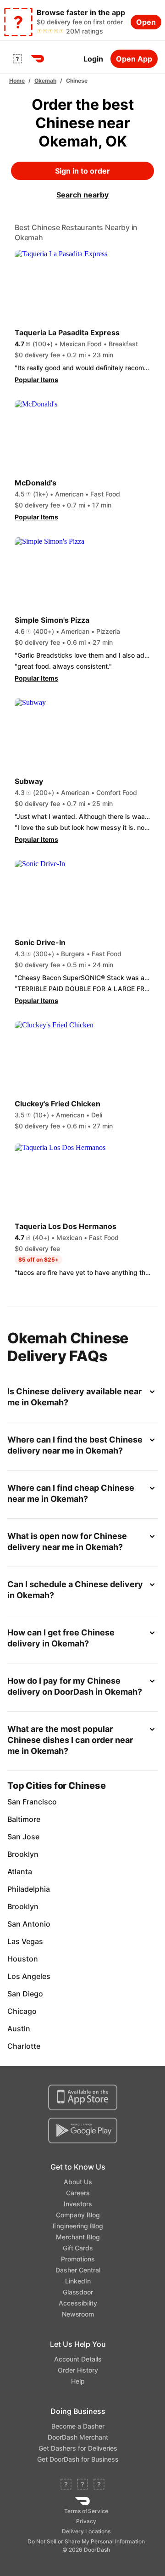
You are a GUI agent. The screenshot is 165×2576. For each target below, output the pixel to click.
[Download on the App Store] (83, 2097)
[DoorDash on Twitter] (82, 2485)
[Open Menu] (17, 59)
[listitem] (82, 1802)
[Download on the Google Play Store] (83, 2131)
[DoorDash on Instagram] (99, 2485)
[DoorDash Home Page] (38, 59)
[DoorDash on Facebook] (66, 2485)
